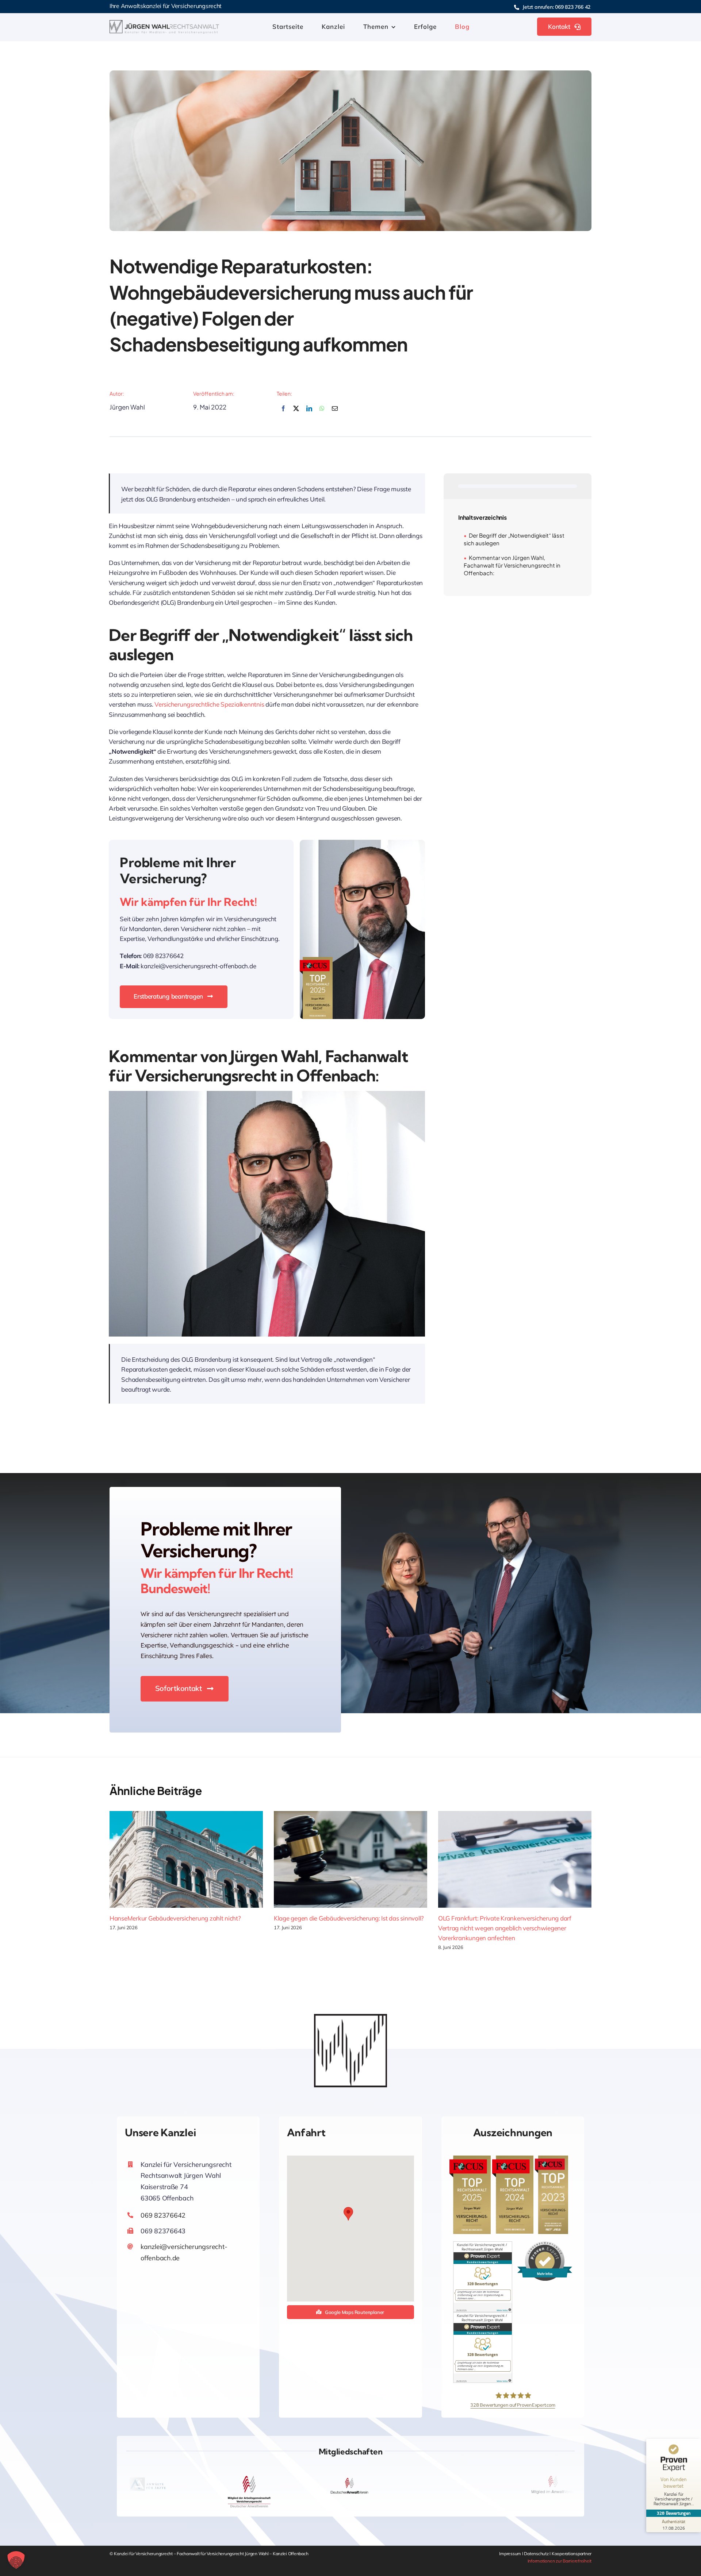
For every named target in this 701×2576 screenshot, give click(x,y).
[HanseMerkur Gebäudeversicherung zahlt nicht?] (186, 1859)
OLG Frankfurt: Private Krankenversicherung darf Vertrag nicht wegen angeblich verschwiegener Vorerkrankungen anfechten (505, 1928)
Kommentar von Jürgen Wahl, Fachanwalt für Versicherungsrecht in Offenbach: (512, 565)
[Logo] (164, 23)
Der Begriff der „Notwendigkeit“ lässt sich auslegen (514, 539)
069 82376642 (163, 2215)
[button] (348, 2214)
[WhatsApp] (322, 413)
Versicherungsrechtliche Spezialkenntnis (209, 704)
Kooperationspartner (572, 2554)
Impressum (510, 2554)
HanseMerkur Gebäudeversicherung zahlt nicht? (175, 1918)
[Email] (335, 413)
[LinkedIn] (309, 413)
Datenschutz (537, 2554)
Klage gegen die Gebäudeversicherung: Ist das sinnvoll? (349, 1918)
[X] (296, 413)
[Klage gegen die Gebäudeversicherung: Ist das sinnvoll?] (350, 1859)
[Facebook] (283, 413)
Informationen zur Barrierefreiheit (560, 2561)
